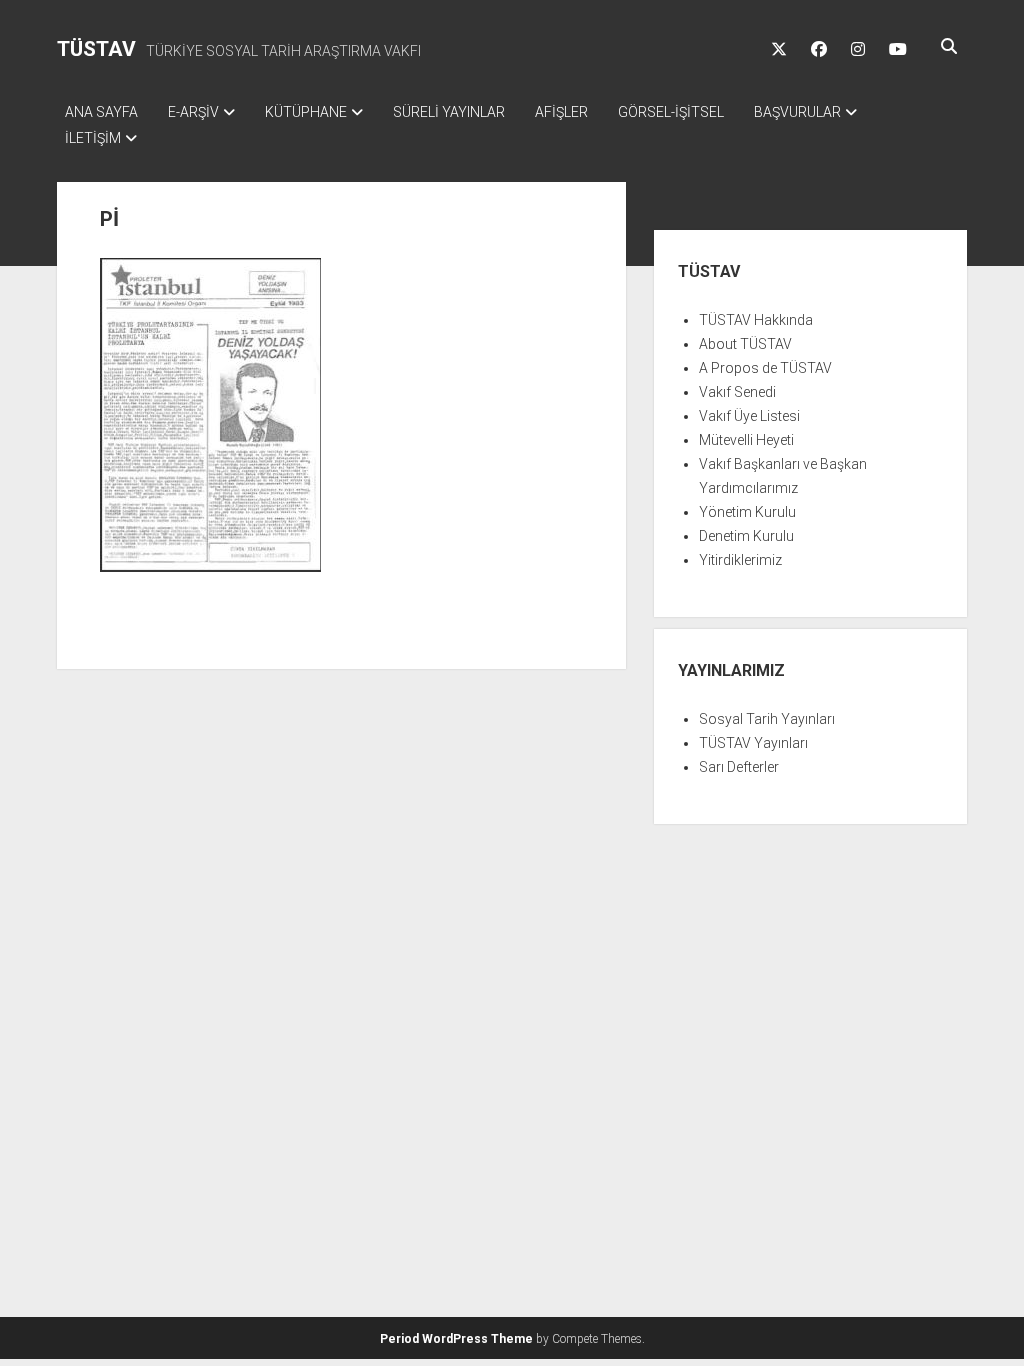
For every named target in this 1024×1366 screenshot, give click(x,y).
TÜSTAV (96, 49)
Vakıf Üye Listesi (749, 416)
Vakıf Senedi (737, 392)
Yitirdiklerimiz (740, 560)
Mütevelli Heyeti (746, 440)
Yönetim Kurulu (747, 512)
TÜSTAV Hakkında (756, 320)
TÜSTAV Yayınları (753, 743)
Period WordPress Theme (456, 1339)
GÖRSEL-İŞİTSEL (671, 112)
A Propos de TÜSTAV (765, 368)
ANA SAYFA (101, 112)
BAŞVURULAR (797, 112)
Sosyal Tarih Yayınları (767, 719)
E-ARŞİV (193, 112)
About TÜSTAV (745, 344)
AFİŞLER (561, 112)
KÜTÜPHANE (306, 112)
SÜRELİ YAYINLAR (449, 112)
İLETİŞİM (93, 138)
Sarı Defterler (739, 767)
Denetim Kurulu (746, 536)
